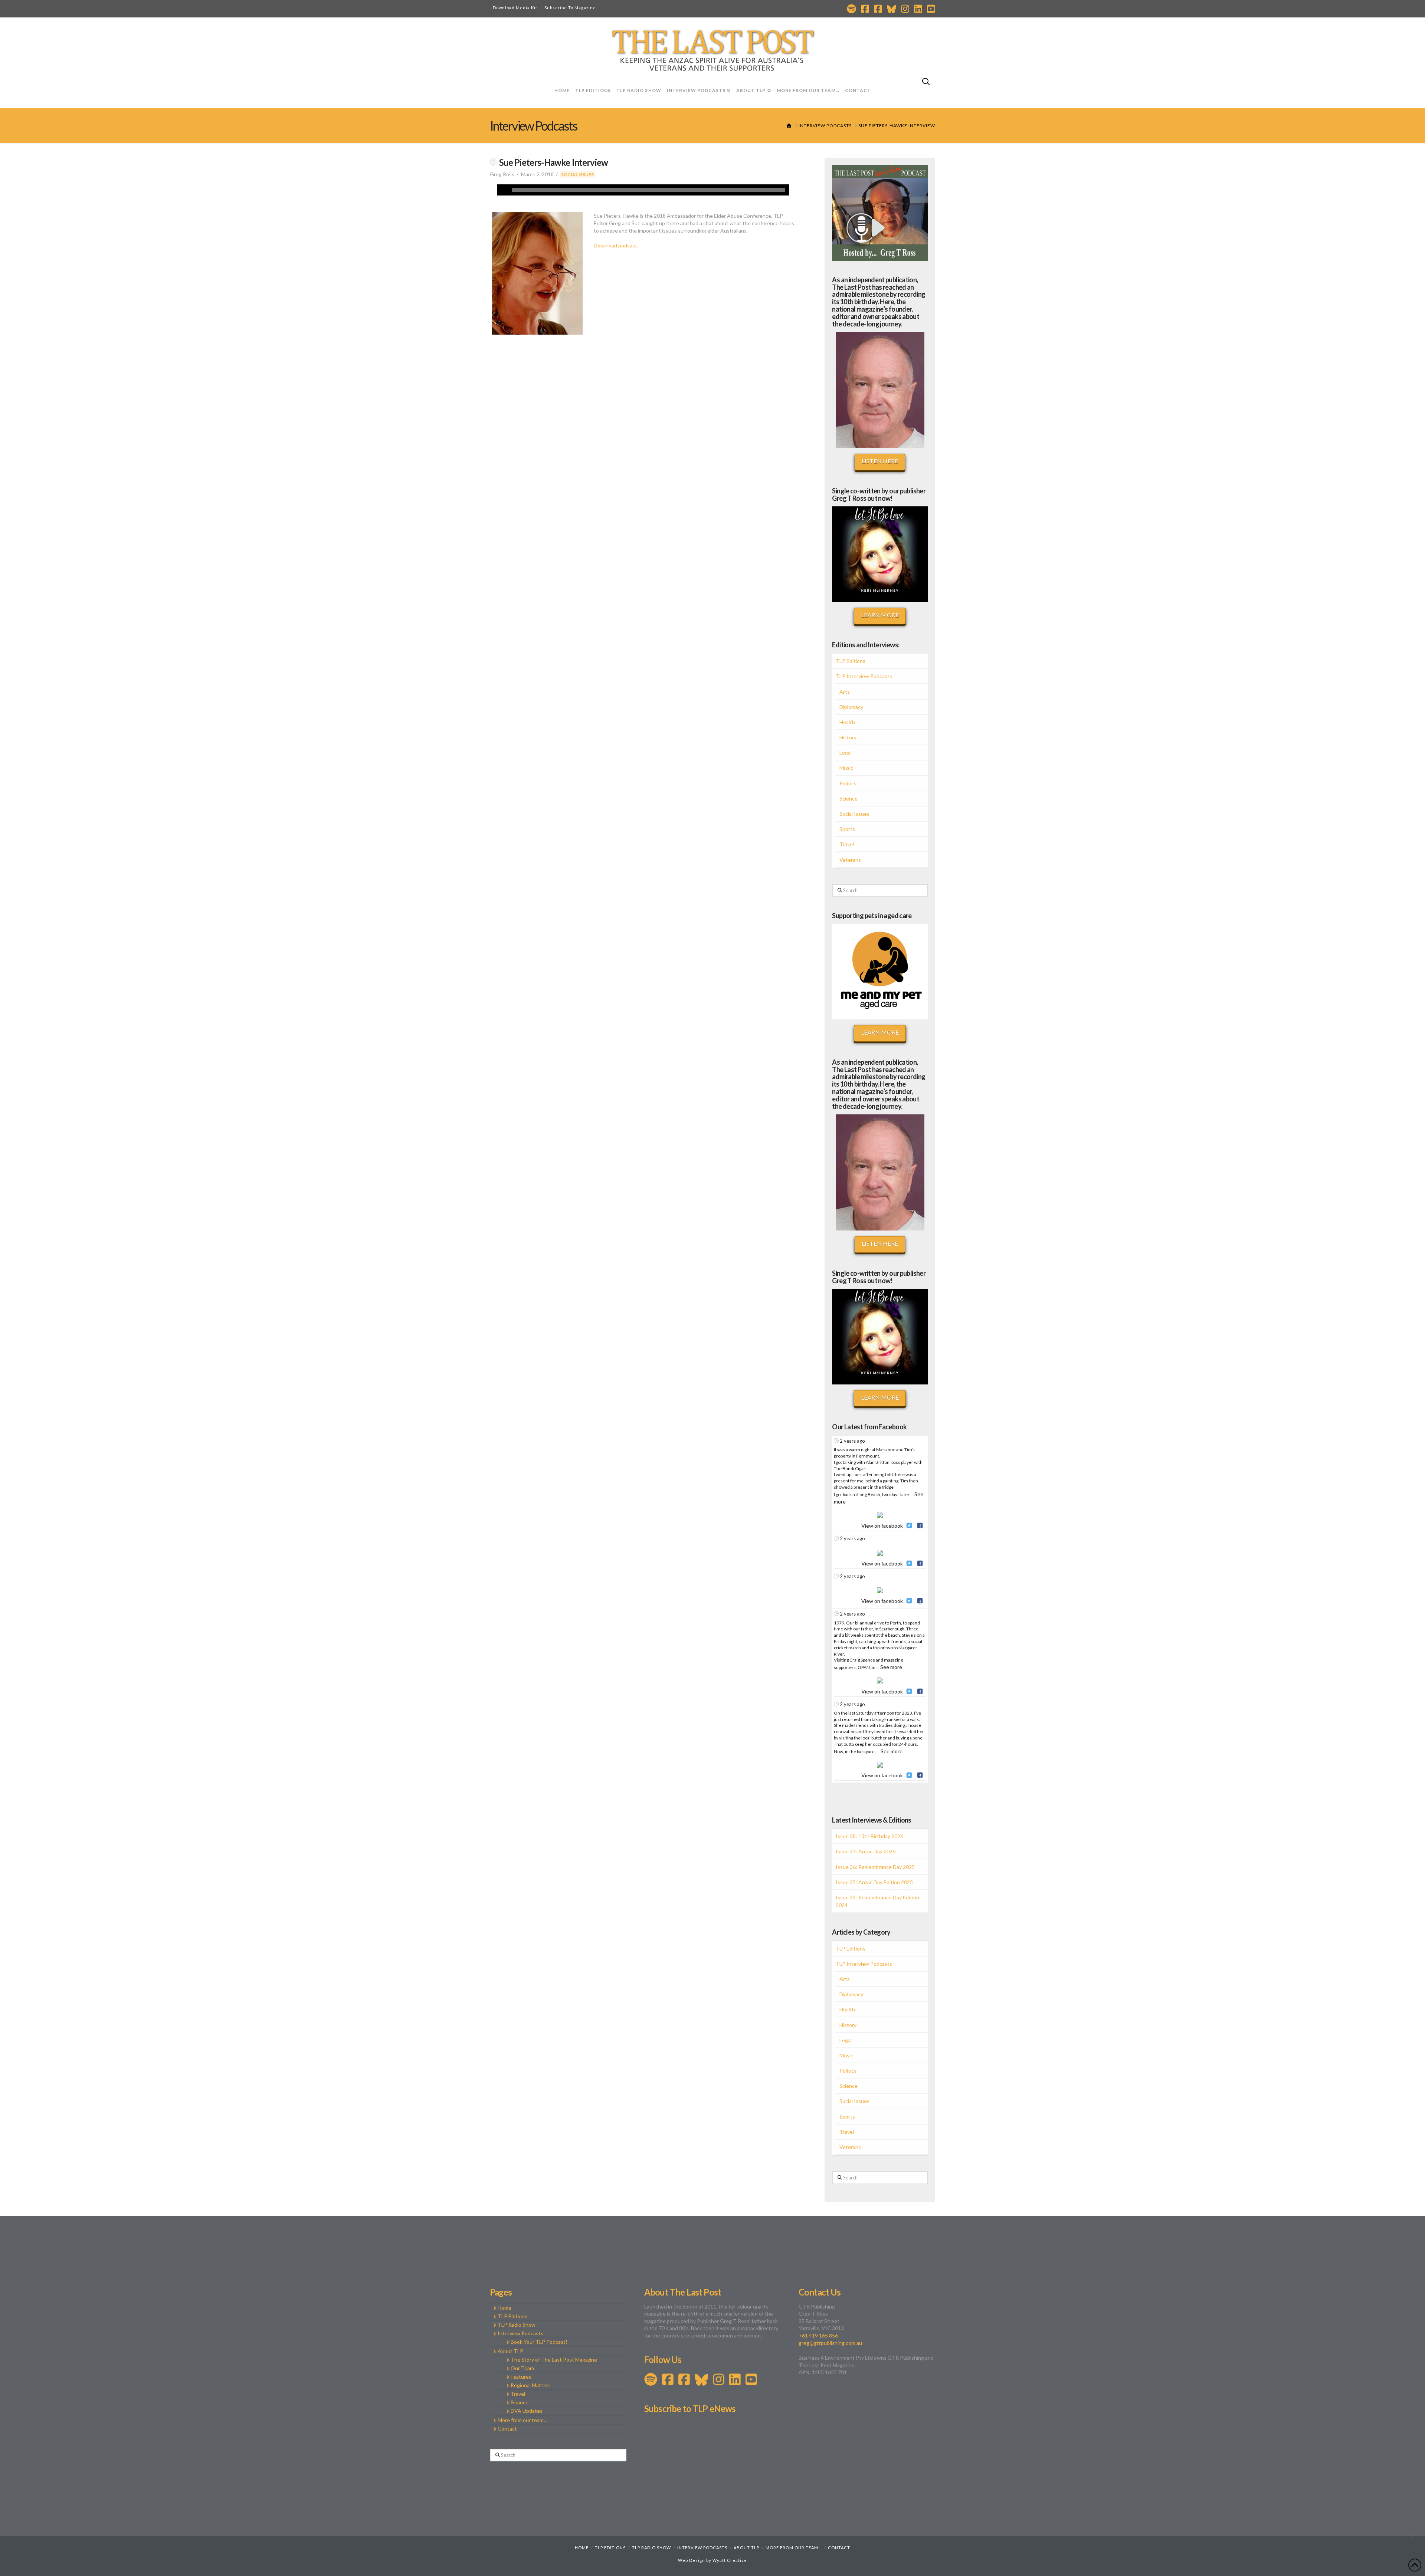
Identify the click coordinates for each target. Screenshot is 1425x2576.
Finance (520, 2402)
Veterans (850, 860)
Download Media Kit (515, 8)
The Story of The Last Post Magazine (554, 2360)
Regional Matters (531, 2385)
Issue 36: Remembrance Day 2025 (875, 1867)
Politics (848, 783)
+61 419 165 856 (818, 2335)
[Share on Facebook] (920, 1526)
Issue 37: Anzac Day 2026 (866, 1851)
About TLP (510, 2351)
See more (891, 1667)
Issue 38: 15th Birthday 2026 (869, 1836)
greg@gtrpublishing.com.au (830, 2343)
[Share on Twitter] (909, 1526)
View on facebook (882, 1526)
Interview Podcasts (520, 2333)
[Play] (503, 190)
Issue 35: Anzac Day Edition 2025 (874, 1882)
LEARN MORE (880, 615)
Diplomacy (851, 707)
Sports (847, 829)
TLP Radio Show (517, 2325)
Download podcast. (616, 245)
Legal (846, 753)
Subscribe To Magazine (570, 8)
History (848, 737)
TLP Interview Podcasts (864, 676)
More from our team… (522, 2420)
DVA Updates (527, 2411)
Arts (845, 692)
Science (849, 799)
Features (521, 2377)
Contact (507, 2429)
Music (846, 768)
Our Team (522, 2368)
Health (847, 722)
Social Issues (577, 175)
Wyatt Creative (730, 2560)
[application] (643, 190)
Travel (847, 844)
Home (505, 2308)
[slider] (649, 190)
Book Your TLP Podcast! (539, 2342)
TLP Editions (851, 661)
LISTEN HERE (880, 461)
